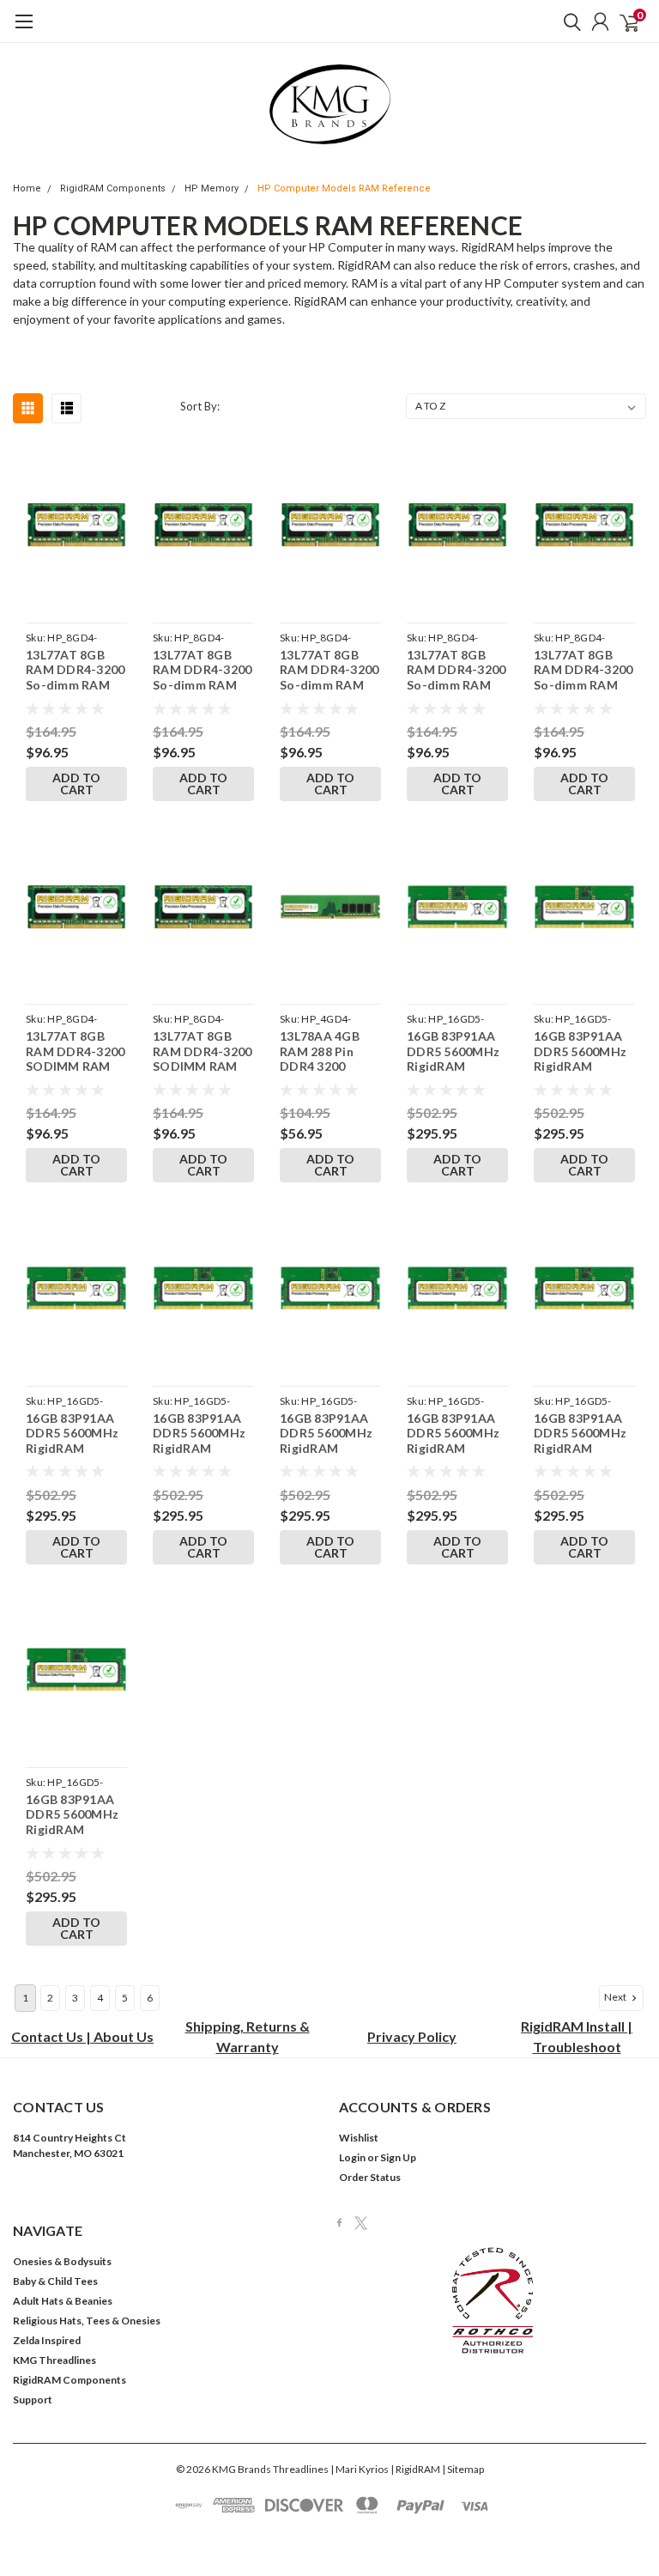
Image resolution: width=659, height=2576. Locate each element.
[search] (568, 21)
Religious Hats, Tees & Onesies (87, 2321)
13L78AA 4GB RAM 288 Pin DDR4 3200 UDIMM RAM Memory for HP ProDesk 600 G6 (327, 1051)
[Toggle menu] (24, 30)
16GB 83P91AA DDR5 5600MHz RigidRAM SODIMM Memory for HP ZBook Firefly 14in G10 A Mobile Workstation (453, 1434)
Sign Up (398, 2157)
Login (352, 2157)
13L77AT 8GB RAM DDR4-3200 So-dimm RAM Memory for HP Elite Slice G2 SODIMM (75, 670)
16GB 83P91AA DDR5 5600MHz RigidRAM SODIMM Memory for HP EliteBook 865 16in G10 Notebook (326, 1434)
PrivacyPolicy (412, 2036)
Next (616, 1997)
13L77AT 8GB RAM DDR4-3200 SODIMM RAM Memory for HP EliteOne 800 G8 (202, 1051)
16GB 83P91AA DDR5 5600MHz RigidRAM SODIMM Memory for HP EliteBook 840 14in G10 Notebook (580, 1051)
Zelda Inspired (47, 2340)
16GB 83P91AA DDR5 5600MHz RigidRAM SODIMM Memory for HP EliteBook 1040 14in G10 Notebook (453, 1051)
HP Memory (212, 188)
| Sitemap (463, 2469)
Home (27, 188)
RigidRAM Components (113, 188)
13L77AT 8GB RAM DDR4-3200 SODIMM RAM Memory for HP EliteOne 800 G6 (75, 1051)
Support (33, 2400)
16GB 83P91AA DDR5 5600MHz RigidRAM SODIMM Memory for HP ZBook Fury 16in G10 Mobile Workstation (73, 1815)
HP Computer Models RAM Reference (344, 188)
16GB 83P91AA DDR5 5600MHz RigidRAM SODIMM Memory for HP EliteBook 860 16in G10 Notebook (199, 1434)
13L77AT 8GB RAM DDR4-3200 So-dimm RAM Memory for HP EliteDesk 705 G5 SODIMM (203, 670)
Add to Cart (76, 784)
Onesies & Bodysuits (62, 2261)
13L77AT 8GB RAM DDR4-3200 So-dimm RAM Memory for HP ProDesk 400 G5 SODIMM (329, 670)
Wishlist (359, 2138)
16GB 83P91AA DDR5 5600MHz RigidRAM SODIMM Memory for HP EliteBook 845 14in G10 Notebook (72, 1434)
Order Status (370, 2177)
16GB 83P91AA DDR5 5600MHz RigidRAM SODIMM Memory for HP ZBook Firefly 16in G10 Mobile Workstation (581, 1434)
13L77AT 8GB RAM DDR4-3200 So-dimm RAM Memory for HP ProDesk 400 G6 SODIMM (456, 670)
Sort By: (200, 406)
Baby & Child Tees (55, 2281)
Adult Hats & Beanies (63, 2301)
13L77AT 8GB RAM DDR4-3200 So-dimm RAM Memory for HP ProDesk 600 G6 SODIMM (583, 670)
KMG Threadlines (54, 2360)
